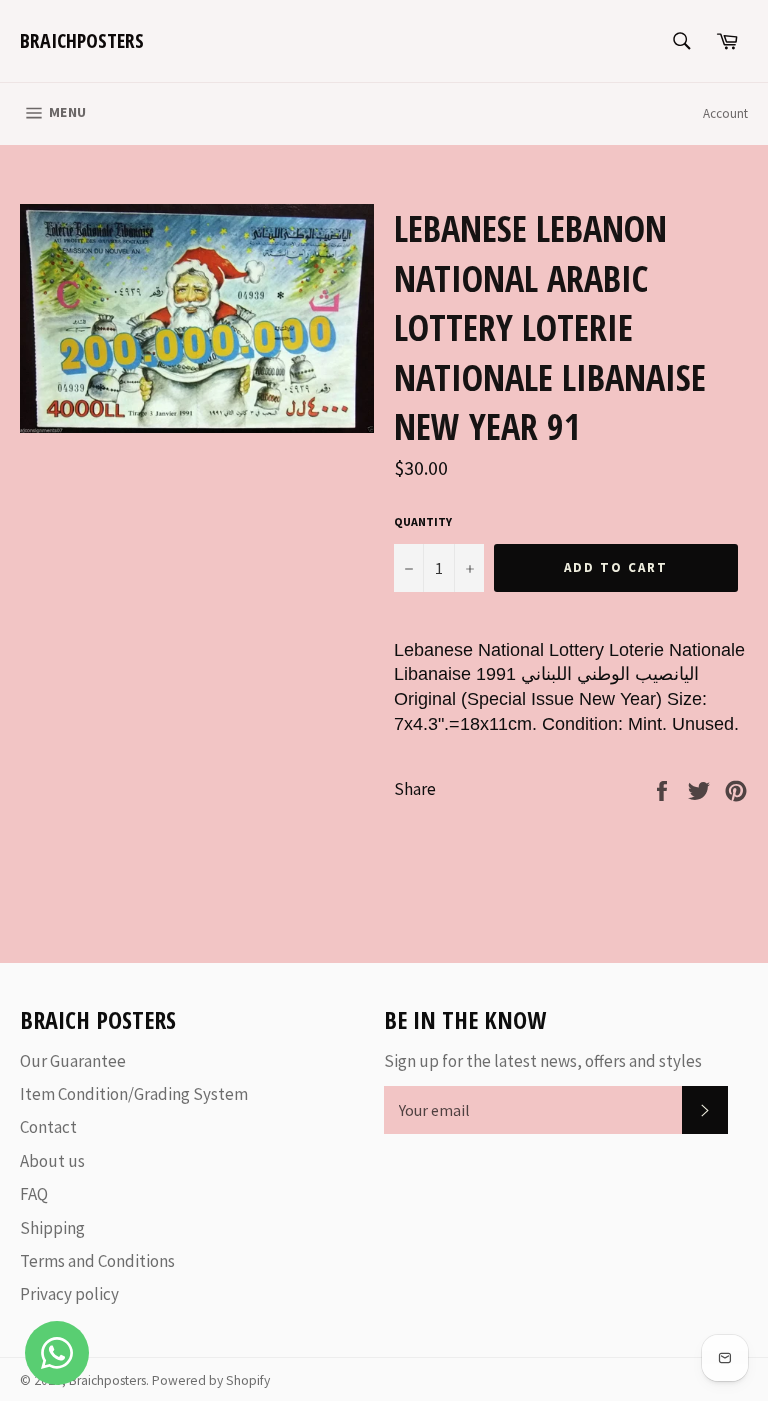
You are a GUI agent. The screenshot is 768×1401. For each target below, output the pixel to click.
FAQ (34, 1194)
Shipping (52, 1228)
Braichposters (82, 40)
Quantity (423, 521)
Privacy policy (69, 1294)
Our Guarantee (73, 1061)
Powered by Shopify (211, 1380)
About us (52, 1161)
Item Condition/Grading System (134, 1094)
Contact (48, 1127)
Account (725, 113)
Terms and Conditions (97, 1261)
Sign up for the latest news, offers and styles (543, 1061)
